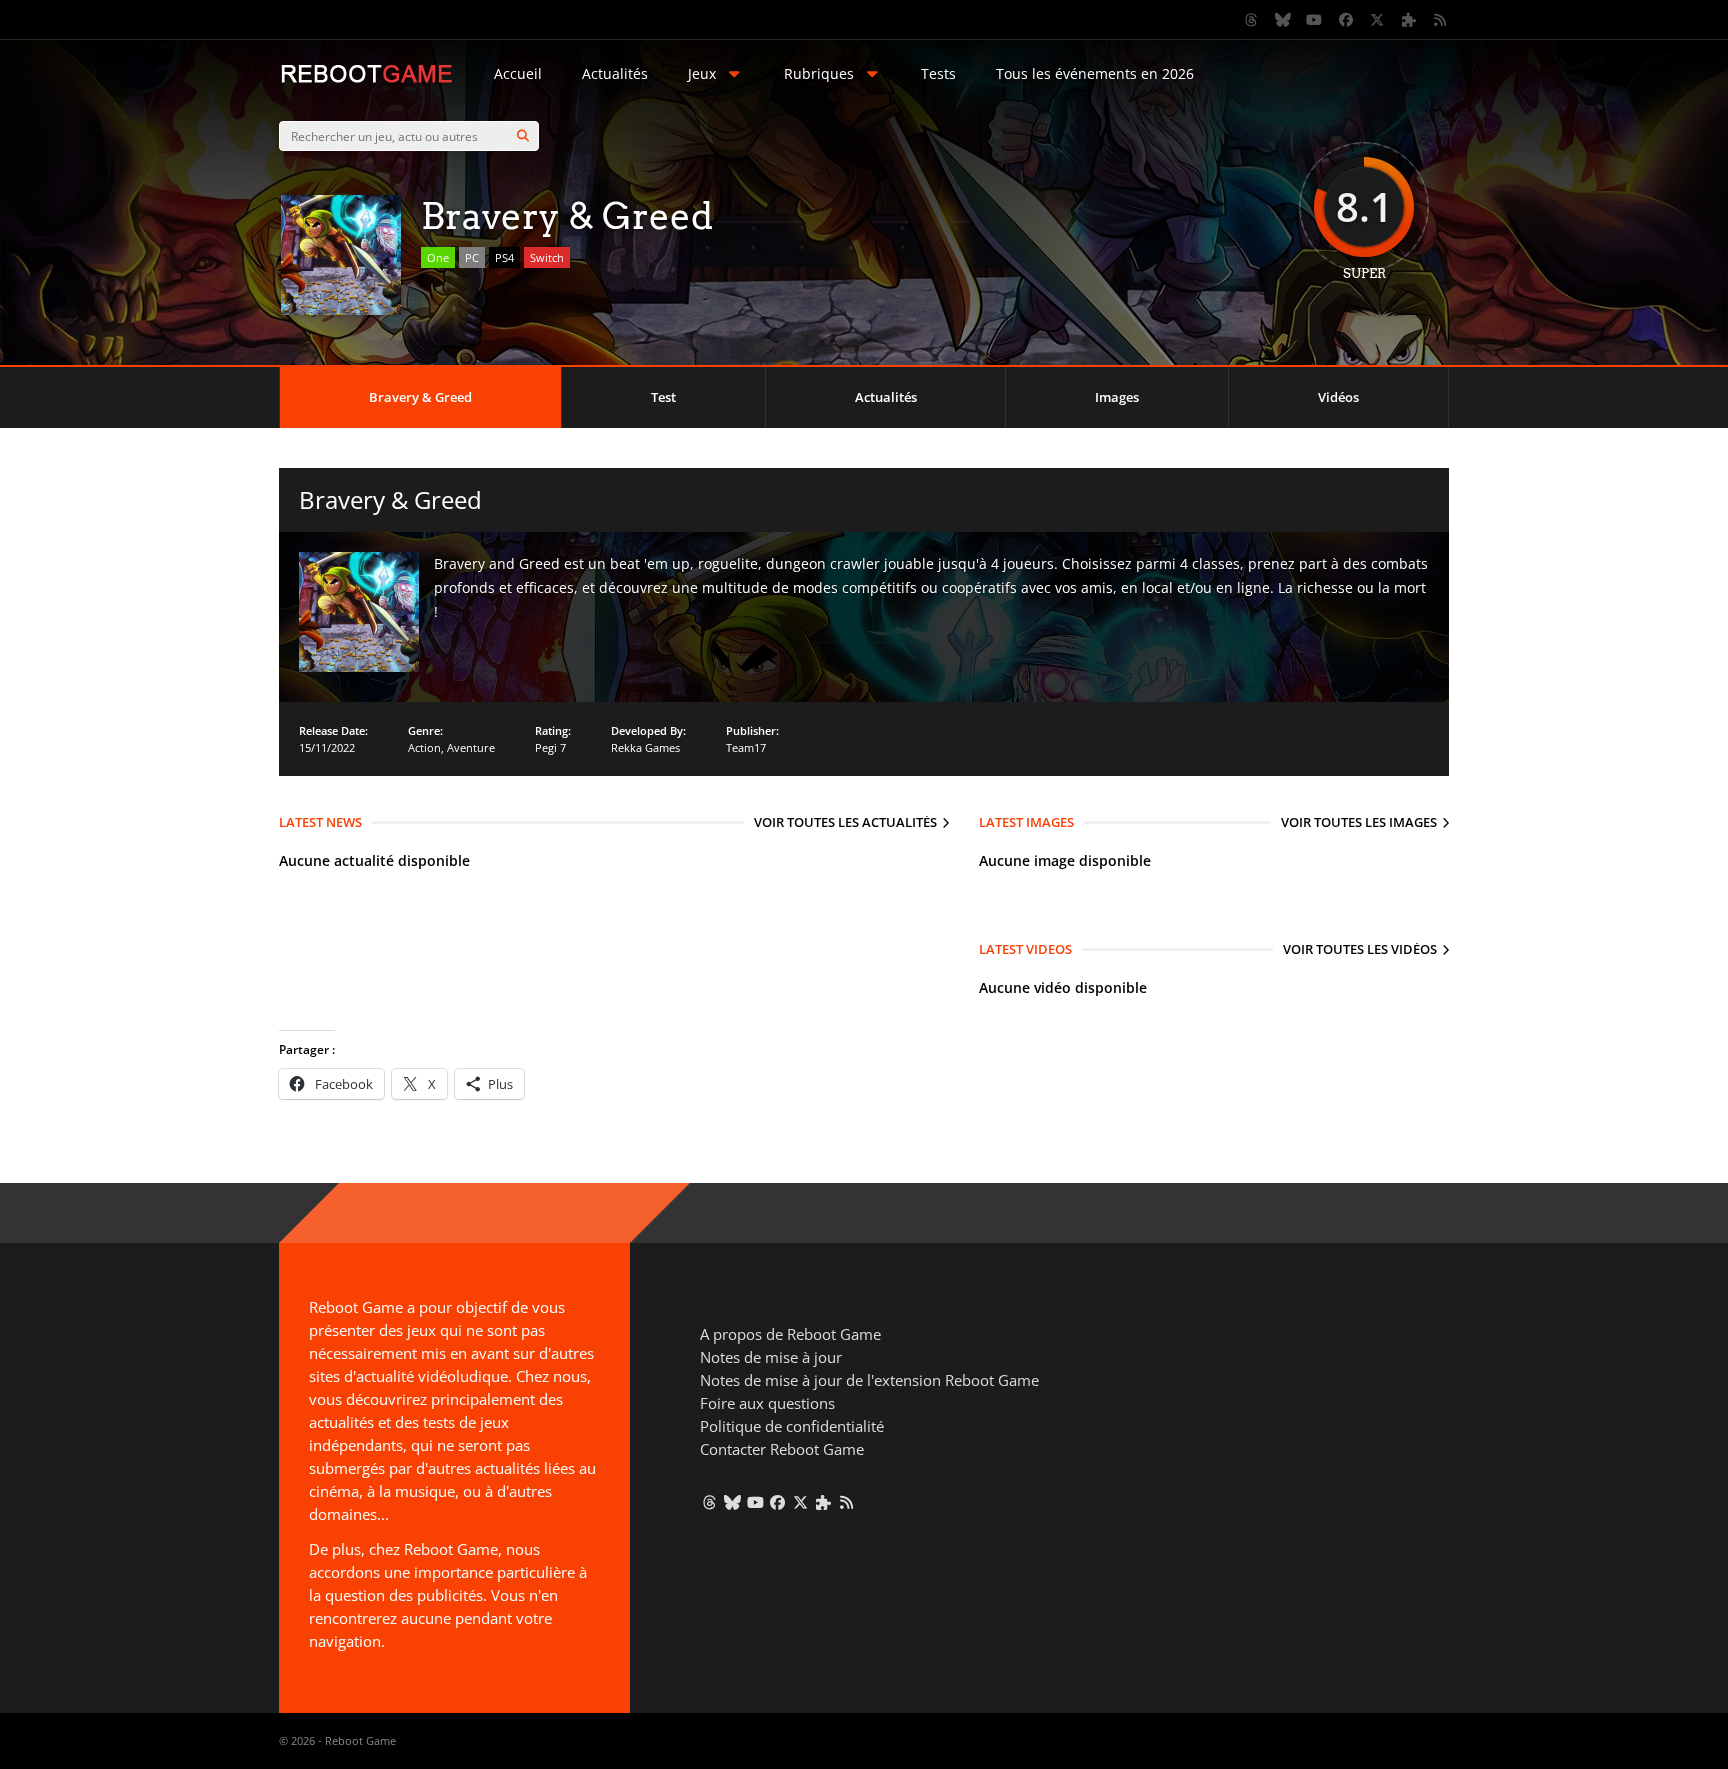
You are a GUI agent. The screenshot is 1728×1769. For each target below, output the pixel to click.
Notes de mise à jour (771, 1357)
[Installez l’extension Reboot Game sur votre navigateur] (1409, 20)
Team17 (746, 747)
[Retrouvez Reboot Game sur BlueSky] (1283, 20)
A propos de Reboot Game (790, 1334)
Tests (938, 73)
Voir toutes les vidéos (1360, 949)
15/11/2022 (327, 747)
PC (472, 257)
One (438, 257)
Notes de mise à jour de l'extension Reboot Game (869, 1380)
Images (1117, 397)
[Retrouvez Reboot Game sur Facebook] (1346, 20)
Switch (547, 257)
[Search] (523, 136)
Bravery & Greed (420, 397)
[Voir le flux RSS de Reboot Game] (1441, 20)
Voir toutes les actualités (845, 822)
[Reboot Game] (366, 80)
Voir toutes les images (1359, 822)
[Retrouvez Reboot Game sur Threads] (1252, 20)
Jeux (702, 73)
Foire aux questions (767, 1403)
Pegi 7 (550, 747)
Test (663, 397)
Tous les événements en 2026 (1095, 73)
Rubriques (819, 73)
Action (424, 747)
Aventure (471, 747)
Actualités (615, 73)
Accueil (518, 73)
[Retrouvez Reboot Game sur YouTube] (1315, 20)
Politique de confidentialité (792, 1426)
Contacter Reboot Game (782, 1449)
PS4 (504, 257)
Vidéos (1338, 397)
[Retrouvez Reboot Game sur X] (1378, 20)
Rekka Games (645, 747)
